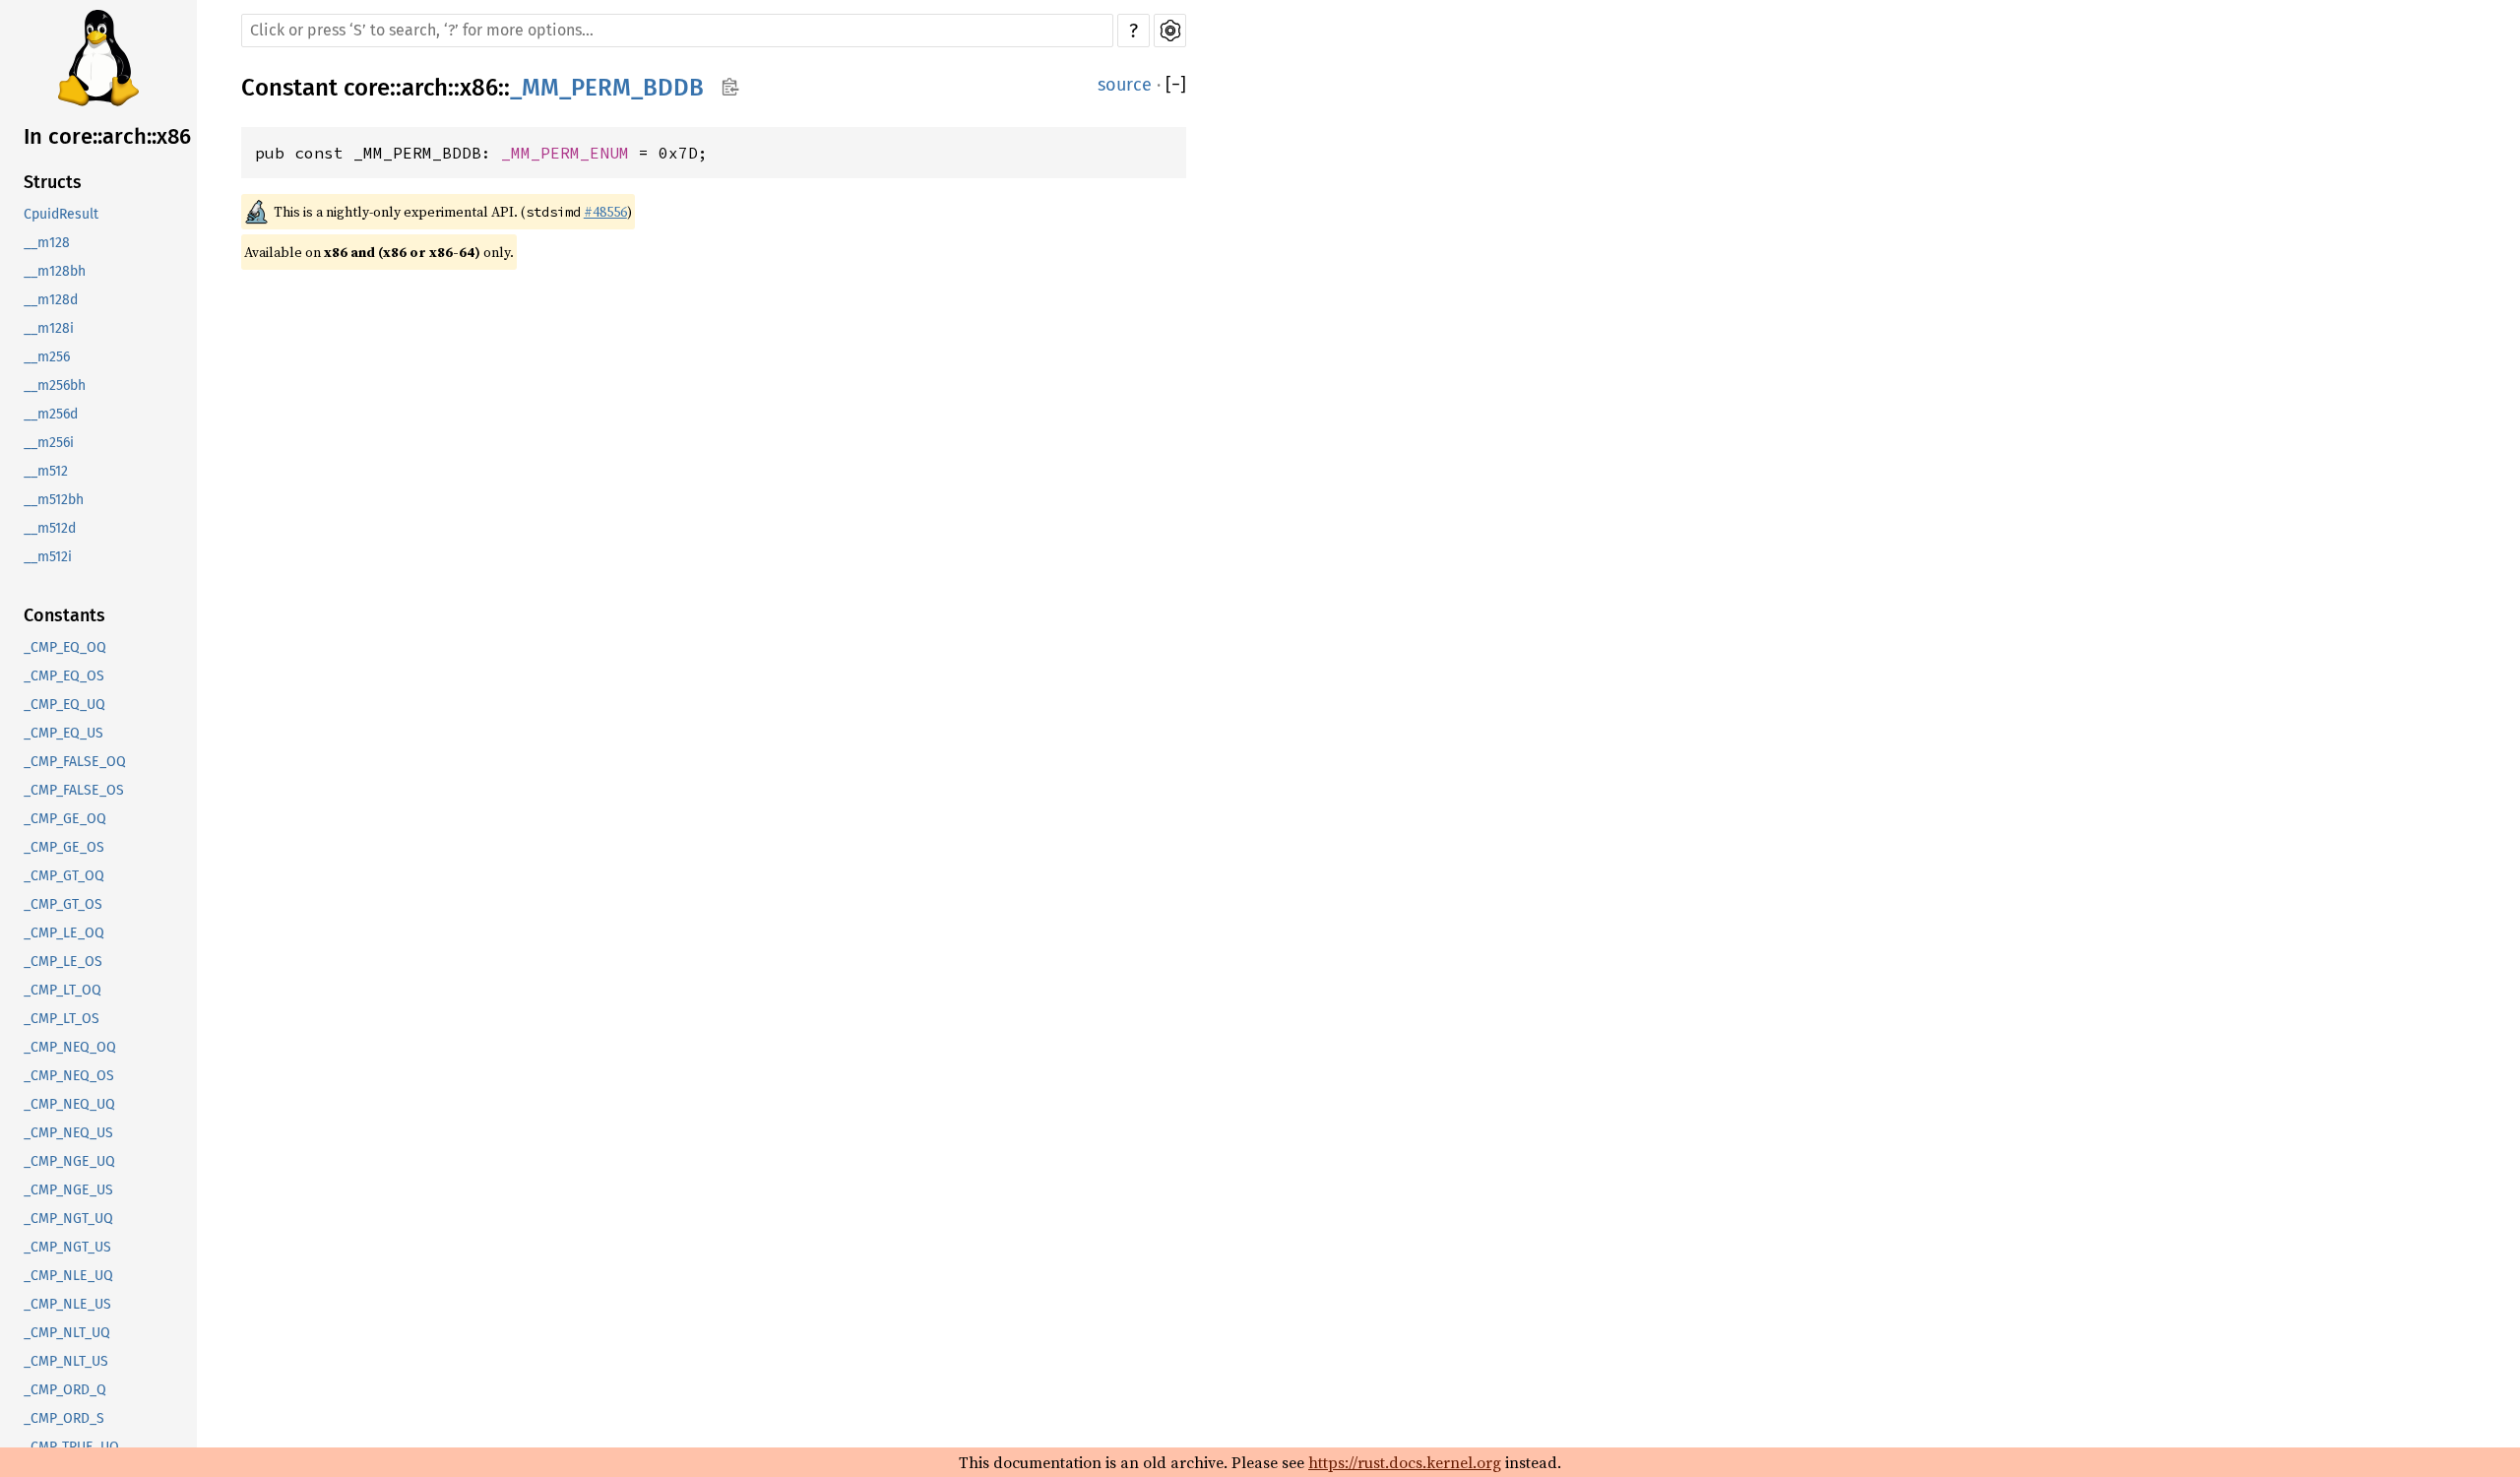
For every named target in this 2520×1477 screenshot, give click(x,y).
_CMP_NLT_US (66, 1361)
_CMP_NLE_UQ (68, 1276)
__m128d (51, 300)
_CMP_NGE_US (68, 1190)
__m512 (46, 471)
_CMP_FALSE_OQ (75, 762)
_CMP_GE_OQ (65, 819)
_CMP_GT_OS (63, 904)
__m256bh (55, 385)
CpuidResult (61, 214)
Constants (64, 615)
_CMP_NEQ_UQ (69, 1104)
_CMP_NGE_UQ (69, 1161)
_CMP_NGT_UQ (68, 1219)
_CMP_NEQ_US (68, 1133)
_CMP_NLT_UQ (67, 1333)
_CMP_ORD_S (64, 1418)
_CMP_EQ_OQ (65, 647)
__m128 (47, 243)
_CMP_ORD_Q (65, 1390)
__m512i (48, 557)
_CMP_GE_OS (64, 847)
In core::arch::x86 (107, 136)
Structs (53, 182)
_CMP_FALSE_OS (74, 790)
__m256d (51, 414)
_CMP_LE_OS (63, 962)
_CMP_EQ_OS (64, 676)
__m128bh (55, 271)
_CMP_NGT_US (67, 1247)
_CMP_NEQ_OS (69, 1076)
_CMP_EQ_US (63, 733)
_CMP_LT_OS (62, 1019)
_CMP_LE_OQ (64, 933)
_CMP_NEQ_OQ (70, 1047)
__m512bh (54, 500)
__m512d (50, 528)
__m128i (49, 328)
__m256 (47, 357)
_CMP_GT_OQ (64, 876)
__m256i (49, 443)
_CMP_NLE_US (67, 1304)
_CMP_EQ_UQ (64, 705)
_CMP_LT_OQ (63, 990)
